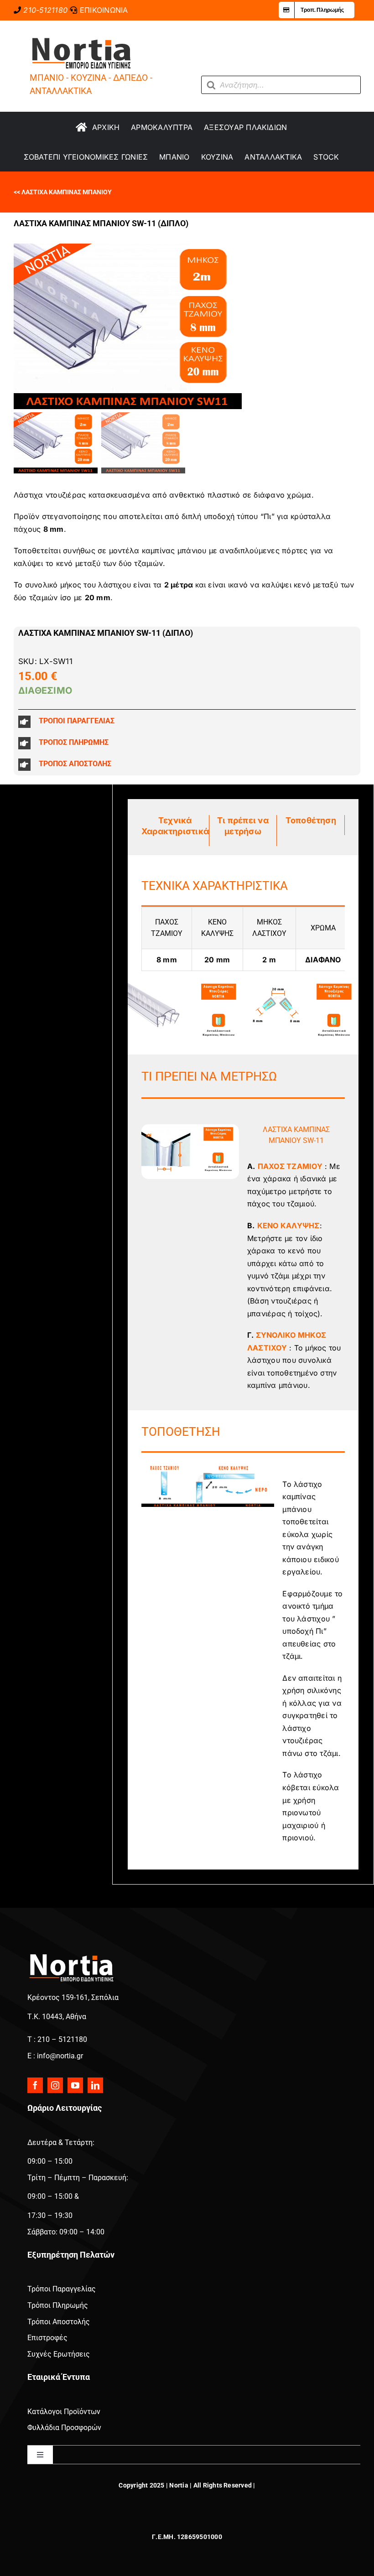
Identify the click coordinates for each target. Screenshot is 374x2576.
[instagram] (55, 2085)
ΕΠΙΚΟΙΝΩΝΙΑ (104, 10)
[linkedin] (95, 2085)
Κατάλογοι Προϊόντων (64, 2412)
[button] (187, 722)
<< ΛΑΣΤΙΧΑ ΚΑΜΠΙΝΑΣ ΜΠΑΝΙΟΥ (63, 192)
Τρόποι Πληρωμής (58, 2305)
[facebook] (35, 2085)
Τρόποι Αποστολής (59, 2322)
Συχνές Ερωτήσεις (59, 2354)
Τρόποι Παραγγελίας (62, 2289)
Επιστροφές (47, 2338)
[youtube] (75, 2085)
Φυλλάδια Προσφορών (64, 2428)
